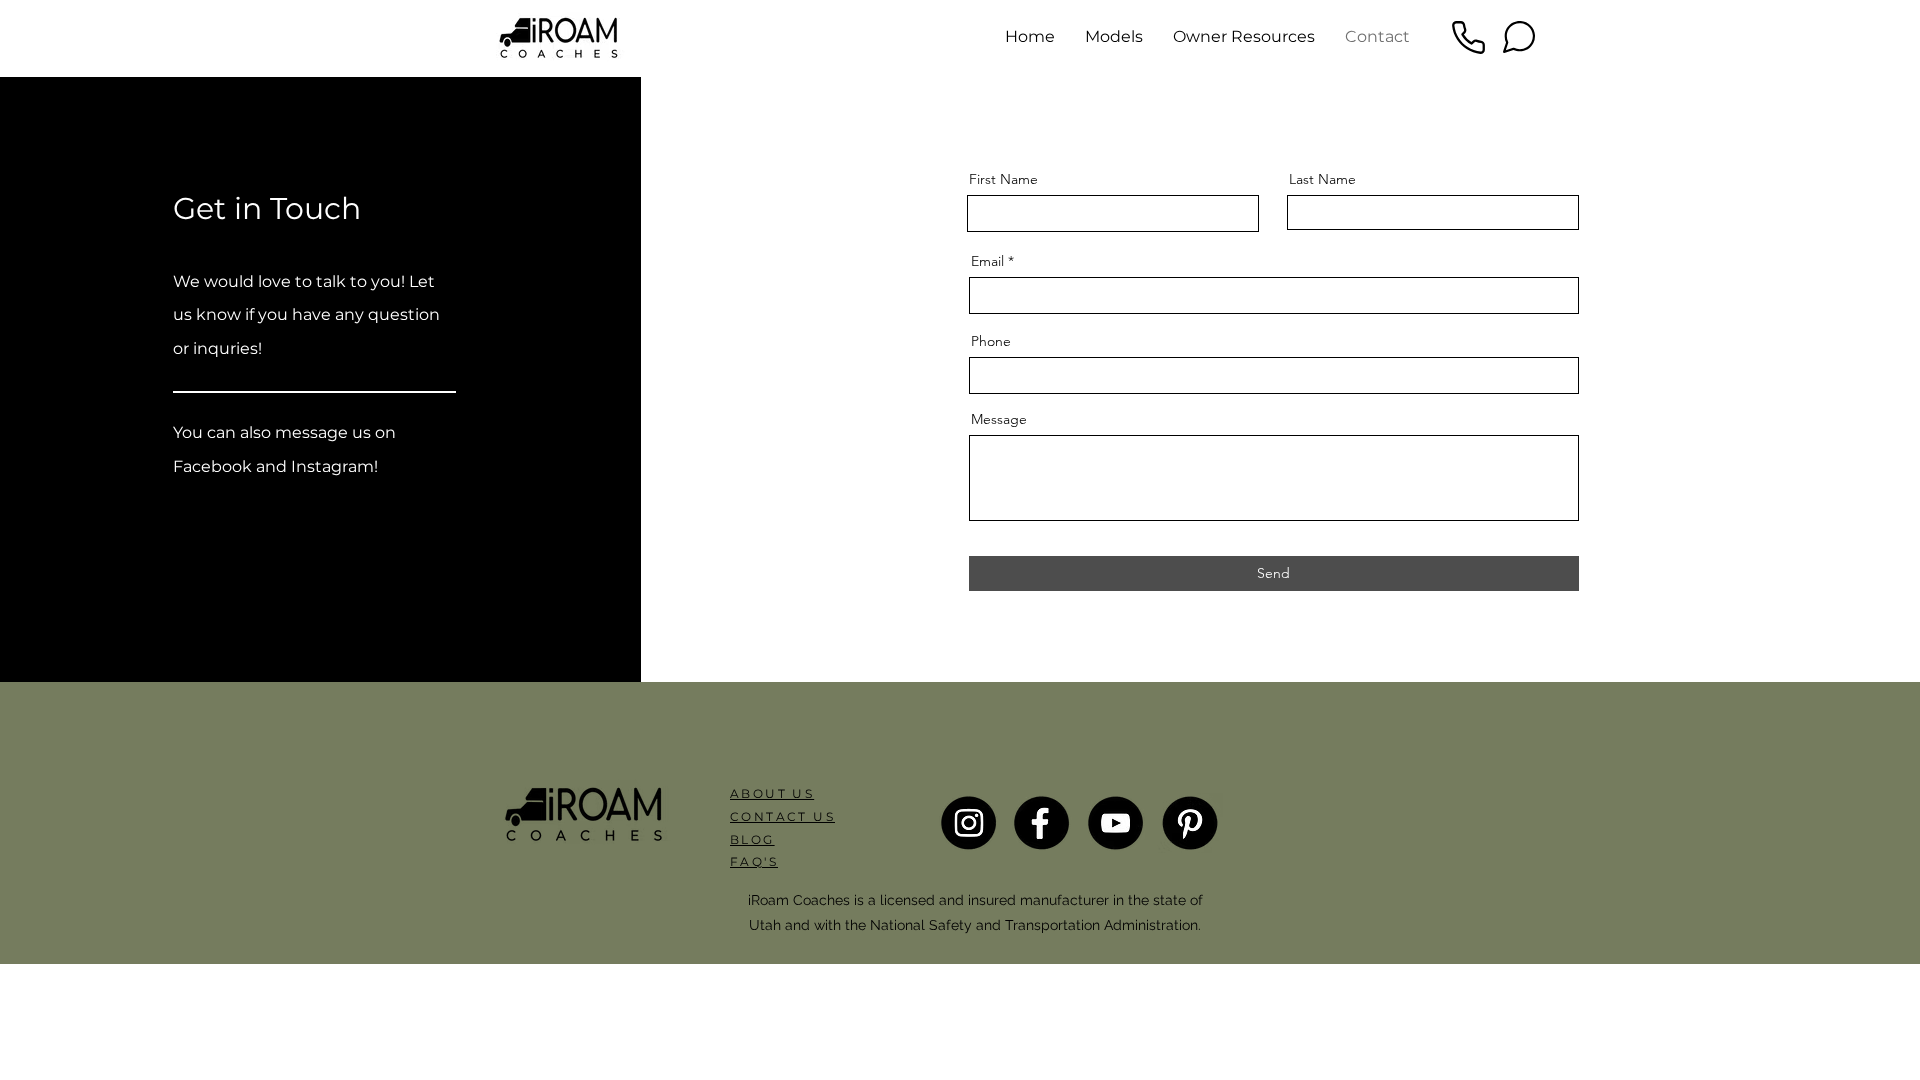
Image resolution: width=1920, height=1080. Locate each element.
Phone (991, 341)
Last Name (1322, 179)
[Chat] (1519, 37)
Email (987, 261)
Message (999, 419)
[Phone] (1468, 37)
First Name (1003, 179)
